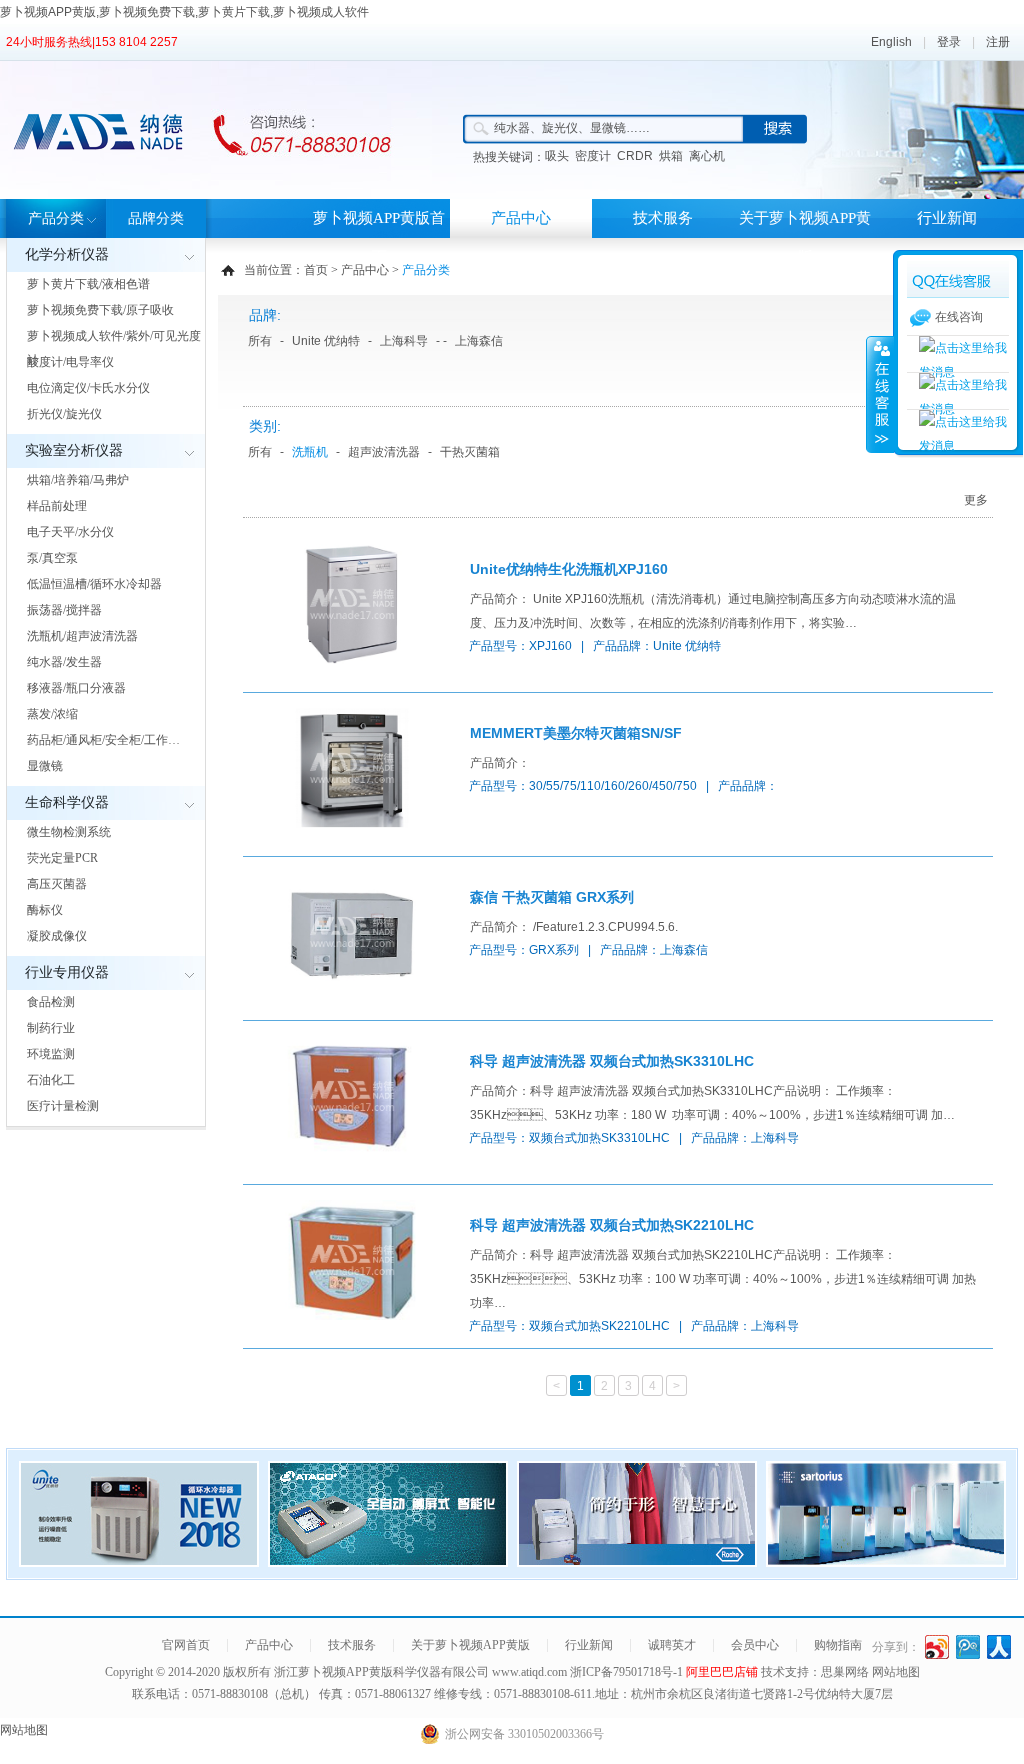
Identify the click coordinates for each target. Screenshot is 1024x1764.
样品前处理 (57, 506)
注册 (998, 42)
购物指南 (838, 1645)
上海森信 (479, 341)
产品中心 (521, 218)
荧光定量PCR (62, 858)
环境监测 (51, 1054)
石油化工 (51, 1080)
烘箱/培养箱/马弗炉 (78, 480)
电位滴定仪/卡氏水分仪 (88, 388)
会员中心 (755, 1645)
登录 (949, 42)
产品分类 (56, 218)
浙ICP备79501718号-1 (628, 1672)
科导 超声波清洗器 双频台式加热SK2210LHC (612, 1225)
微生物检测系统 (69, 832)
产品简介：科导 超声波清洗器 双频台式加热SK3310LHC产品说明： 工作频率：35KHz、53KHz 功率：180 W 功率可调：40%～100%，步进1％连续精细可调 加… (712, 1103)
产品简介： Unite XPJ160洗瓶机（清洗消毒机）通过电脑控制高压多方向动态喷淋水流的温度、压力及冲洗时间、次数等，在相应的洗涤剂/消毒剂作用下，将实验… (713, 611)
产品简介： (500, 763)
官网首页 (186, 1645)
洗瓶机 (310, 452)
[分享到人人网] (999, 1647)
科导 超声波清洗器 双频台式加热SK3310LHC (612, 1061)
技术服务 (663, 218)
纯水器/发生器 (64, 662)
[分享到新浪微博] (937, 1647)
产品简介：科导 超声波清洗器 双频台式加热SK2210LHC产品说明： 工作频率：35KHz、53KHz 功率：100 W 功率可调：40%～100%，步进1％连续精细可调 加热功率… (723, 1279)
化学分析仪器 (67, 254)
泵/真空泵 (52, 558)
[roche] (637, 1561)
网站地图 (896, 1672)
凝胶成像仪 (57, 936)
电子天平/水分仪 (70, 532)
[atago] (388, 1561)
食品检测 (51, 1002)
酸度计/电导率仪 (70, 362)
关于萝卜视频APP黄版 (805, 237)
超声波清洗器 (384, 452)
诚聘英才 (672, 1645)
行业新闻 (947, 218)
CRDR (635, 156)
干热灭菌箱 (470, 452)
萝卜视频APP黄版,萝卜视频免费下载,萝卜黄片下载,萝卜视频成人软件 (184, 12)
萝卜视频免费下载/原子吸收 (100, 310)
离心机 (707, 156)
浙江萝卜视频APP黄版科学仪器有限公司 (381, 1672)
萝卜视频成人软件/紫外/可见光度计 (114, 348)
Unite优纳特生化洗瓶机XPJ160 (569, 569)
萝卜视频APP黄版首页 (379, 237)
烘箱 (671, 156)
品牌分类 (156, 218)
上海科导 (404, 341)
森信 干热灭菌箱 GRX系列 (552, 897)
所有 (260, 341)
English (891, 42)
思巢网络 (845, 1672)
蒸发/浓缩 (52, 714)
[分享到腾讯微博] (968, 1647)
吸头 (557, 156)
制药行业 (51, 1028)
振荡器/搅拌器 (64, 610)
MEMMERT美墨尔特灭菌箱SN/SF (576, 733)
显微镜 (45, 766)
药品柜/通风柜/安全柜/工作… (103, 740)
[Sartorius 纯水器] (886, 1561)
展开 (880, 394)
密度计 (593, 156)
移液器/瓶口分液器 (76, 688)
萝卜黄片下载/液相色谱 (88, 284)
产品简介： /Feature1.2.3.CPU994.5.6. (574, 927)
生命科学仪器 (67, 802)
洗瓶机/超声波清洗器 (82, 636)
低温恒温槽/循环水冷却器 (94, 584)
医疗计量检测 (63, 1106)
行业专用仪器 (67, 972)
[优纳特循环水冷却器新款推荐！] (139, 1561)
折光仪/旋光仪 (64, 414)
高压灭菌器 (57, 884)
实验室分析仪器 (74, 450)
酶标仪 (45, 910)
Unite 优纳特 (326, 341)
